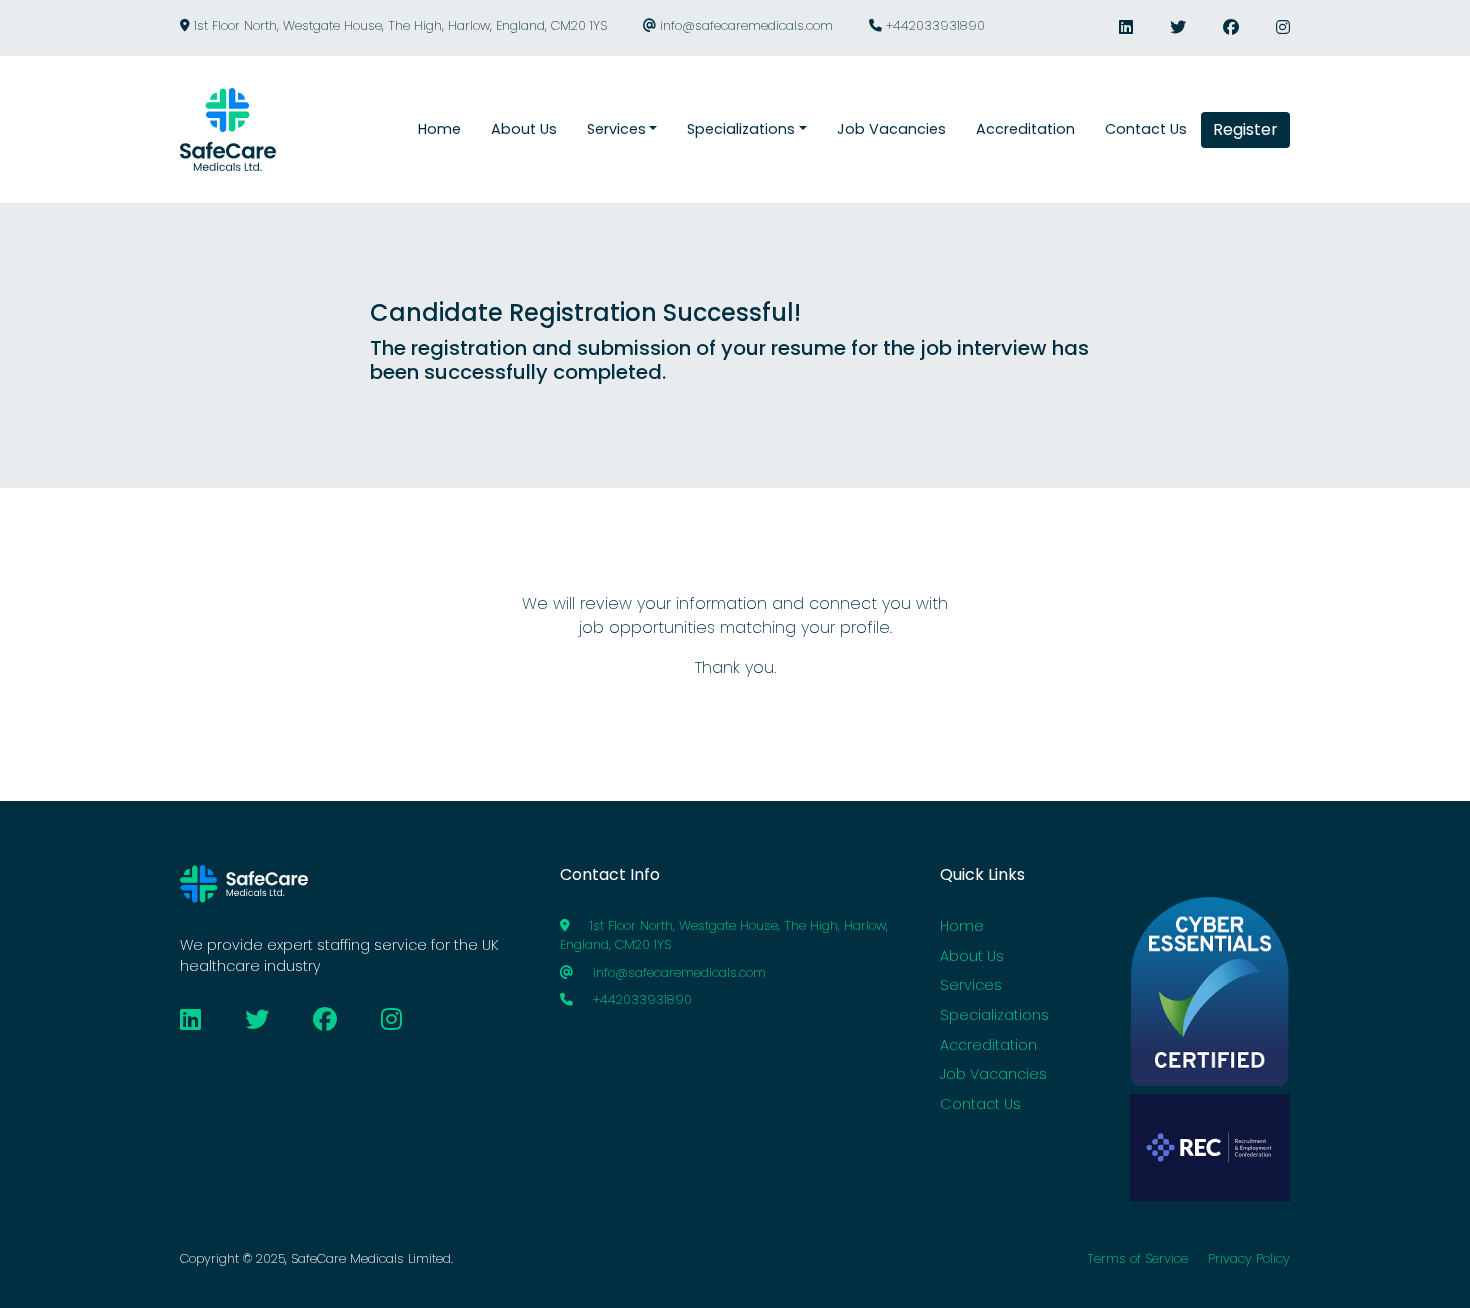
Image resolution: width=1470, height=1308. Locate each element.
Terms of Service (1137, 1258)
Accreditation (988, 1045)
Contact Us (980, 1104)
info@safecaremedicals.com (744, 25)
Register (1245, 129)
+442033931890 (933, 25)
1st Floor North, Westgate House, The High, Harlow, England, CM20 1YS (398, 25)
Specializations (994, 1015)
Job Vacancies (993, 1074)
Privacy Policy (1249, 1258)
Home (962, 926)
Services (971, 985)
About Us (972, 956)
